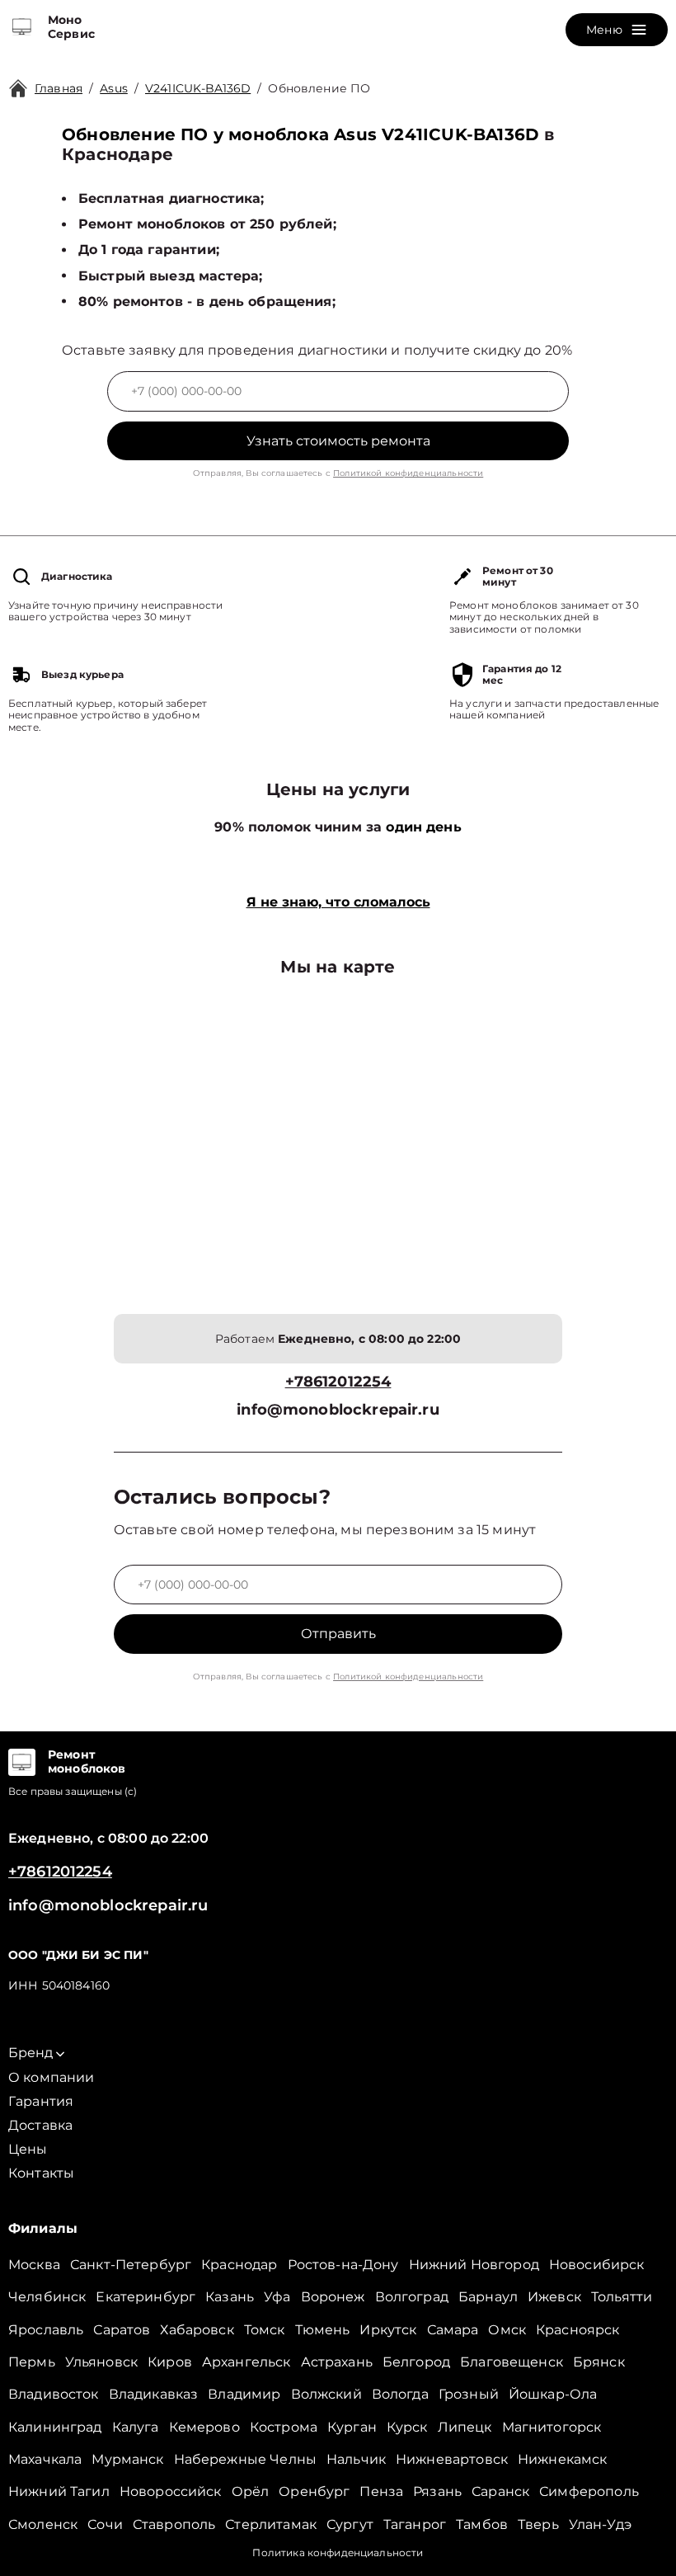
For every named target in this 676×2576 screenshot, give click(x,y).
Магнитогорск (552, 2427)
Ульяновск (101, 2362)
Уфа (277, 2297)
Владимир (244, 2394)
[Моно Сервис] (22, 27)
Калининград (55, 2427)
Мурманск (127, 2459)
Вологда (400, 2394)
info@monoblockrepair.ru (338, 1410)
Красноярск (578, 2330)
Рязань (437, 2491)
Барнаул (488, 2297)
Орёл (251, 2491)
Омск (507, 2330)
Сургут (350, 2524)
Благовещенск (512, 2362)
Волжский (326, 2394)
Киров (170, 2362)
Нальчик (356, 2459)
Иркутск (388, 2330)
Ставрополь (174, 2524)
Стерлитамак (271, 2524)
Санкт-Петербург (131, 2265)
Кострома (284, 2427)
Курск (407, 2427)
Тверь (538, 2524)
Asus (114, 88)
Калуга (136, 2427)
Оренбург (314, 2491)
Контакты (41, 2173)
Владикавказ (154, 2394)
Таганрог (415, 2524)
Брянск (599, 2362)
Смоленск (43, 2524)
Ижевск (554, 2297)
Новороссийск (171, 2491)
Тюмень (323, 2330)
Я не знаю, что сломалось (338, 902)
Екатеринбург (146, 2297)
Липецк (465, 2427)
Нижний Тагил (59, 2491)
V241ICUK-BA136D (198, 88)
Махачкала (45, 2459)
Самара (453, 2330)
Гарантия (41, 2101)
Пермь (32, 2362)
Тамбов (482, 2524)
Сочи (105, 2524)
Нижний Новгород (474, 2265)
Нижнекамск (563, 2459)
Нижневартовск (452, 2459)
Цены (28, 2149)
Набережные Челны (245, 2459)
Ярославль (46, 2330)
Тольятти (622, 2297)
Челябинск (47, 2297)
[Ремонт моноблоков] (22, 1762)
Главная (59, 88)
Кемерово (204, 2427)
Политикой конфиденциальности (408, 473)
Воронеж (333, 2297)
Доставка (40, 2125)
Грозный (469, 2394)
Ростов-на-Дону (343, 2265)
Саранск (500, 2491)
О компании (52, 2077)
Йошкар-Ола (553, 2394)
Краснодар (239, 2265)
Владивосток (54, 2394)
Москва (34, 2265)
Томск (265, 2330)
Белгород (416, 2362)
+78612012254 (338, 1382)
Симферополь (589, 2491)
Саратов (122, 2330)
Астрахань (337, 2362)
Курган (352, 2427)
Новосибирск (597, 2265)
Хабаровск (197, 2330)
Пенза (381, 2491)
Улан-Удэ (600, 2524)
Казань (230, 2297)
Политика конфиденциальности (338, 2552)
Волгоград (412, 2297)
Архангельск (246, 2362)
